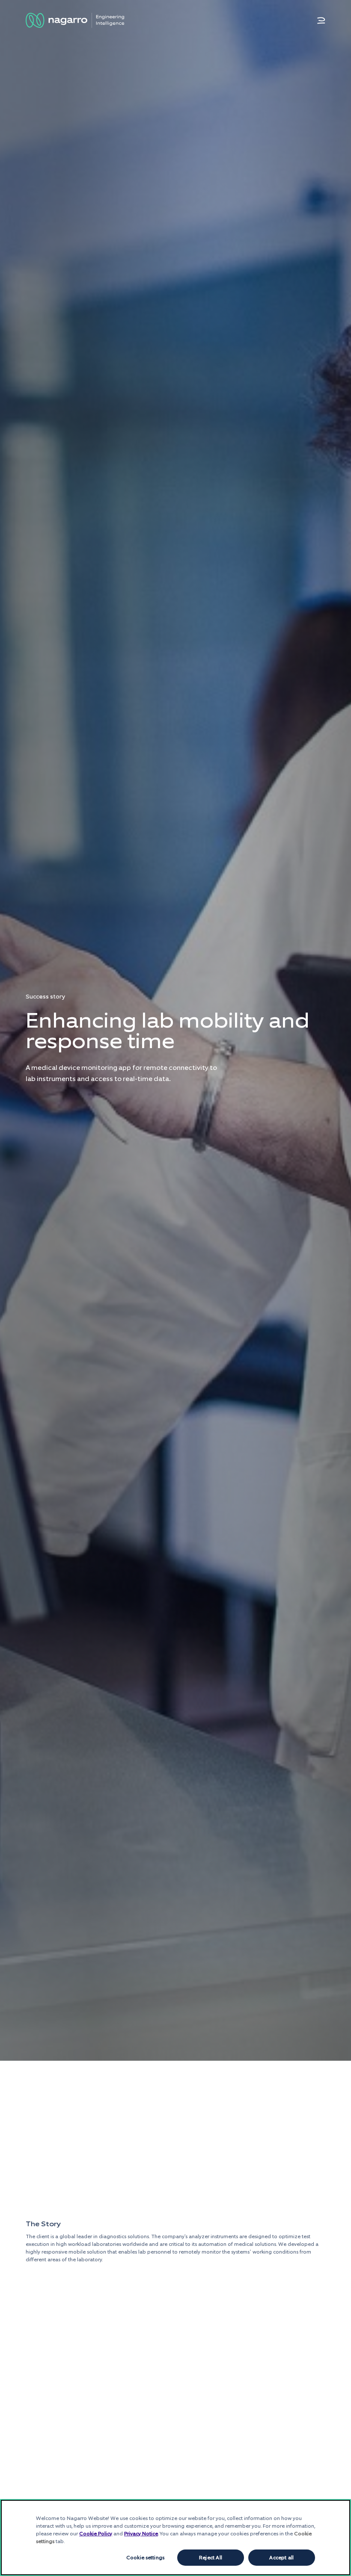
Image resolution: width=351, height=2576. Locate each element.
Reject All (211, 2558)
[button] (321, 21)
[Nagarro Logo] (75, 20)
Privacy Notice (141, 2534)
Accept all (281, 2558)
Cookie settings (145, 2558)
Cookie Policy (96, 2534)
